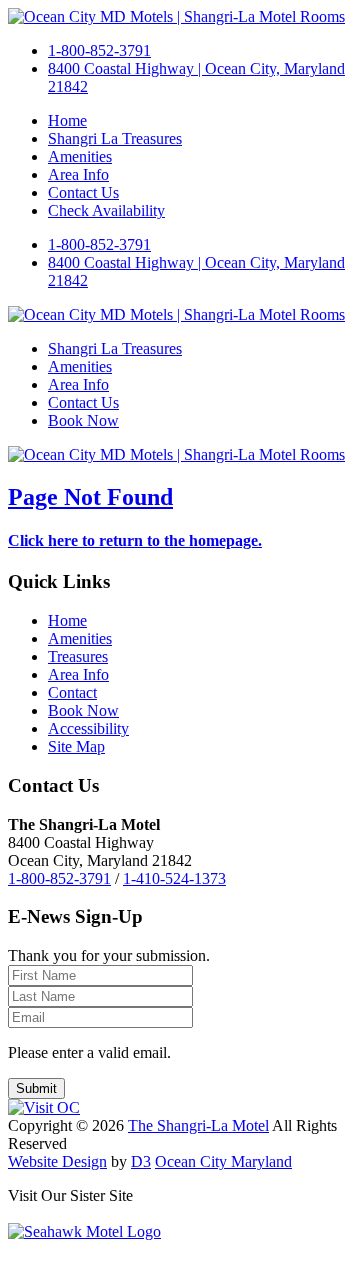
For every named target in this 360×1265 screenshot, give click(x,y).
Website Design (57, 1161)
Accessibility (88, 728)
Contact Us (83, 192)
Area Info (78, 174)
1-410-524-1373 (174, 878)
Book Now (83, 420)
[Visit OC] (44, 1107)
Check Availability (106, 210)
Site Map (76, 746)
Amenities (80, 156)
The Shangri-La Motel (198, 1125)
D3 (141, 1161)
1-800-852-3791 (99, 50)
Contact (72, 692)
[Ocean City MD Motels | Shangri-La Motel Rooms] (176, 16)
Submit (36, 1088)
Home (67, 120)
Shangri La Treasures (115, 138)
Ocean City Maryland (223, 1161)
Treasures (78, 656)
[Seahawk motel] (84, 1231)
